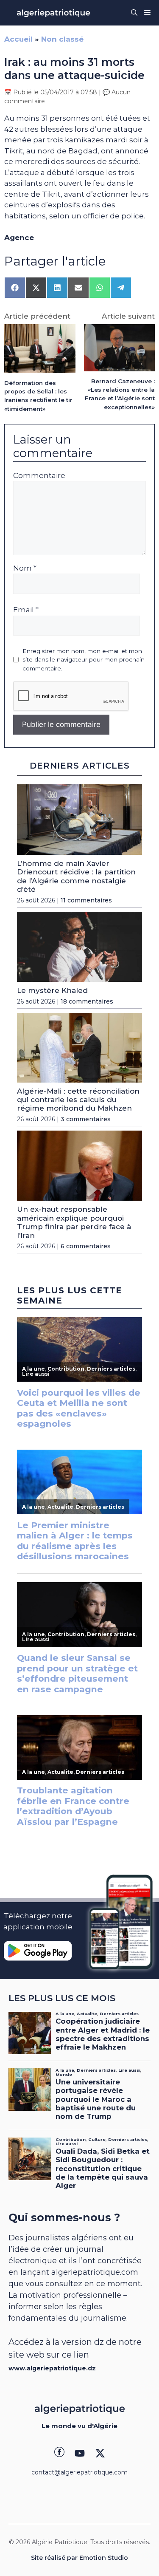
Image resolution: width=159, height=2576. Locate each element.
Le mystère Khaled (52, 990)
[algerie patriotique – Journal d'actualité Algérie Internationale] (53, 13)
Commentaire (39, 475)
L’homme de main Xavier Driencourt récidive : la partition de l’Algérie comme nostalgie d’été (76, 876)
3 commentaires (86, 1119)
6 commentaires (86, 1246)
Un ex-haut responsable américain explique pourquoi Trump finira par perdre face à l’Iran (74, 1222)
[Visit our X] (100, 2453)
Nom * (25, 568)
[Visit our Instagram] (80, 2453)
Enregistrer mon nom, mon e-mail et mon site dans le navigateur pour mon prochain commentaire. (84, 660)
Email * (26, 610)
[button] (134, 13)
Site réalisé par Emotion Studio (79, 2558)
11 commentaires (86, 900)
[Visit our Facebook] (59, 2453)
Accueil (18, 39)
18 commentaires (87, 1001)
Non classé (62, 39)
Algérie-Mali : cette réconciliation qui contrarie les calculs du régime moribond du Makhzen (78, 1100)
